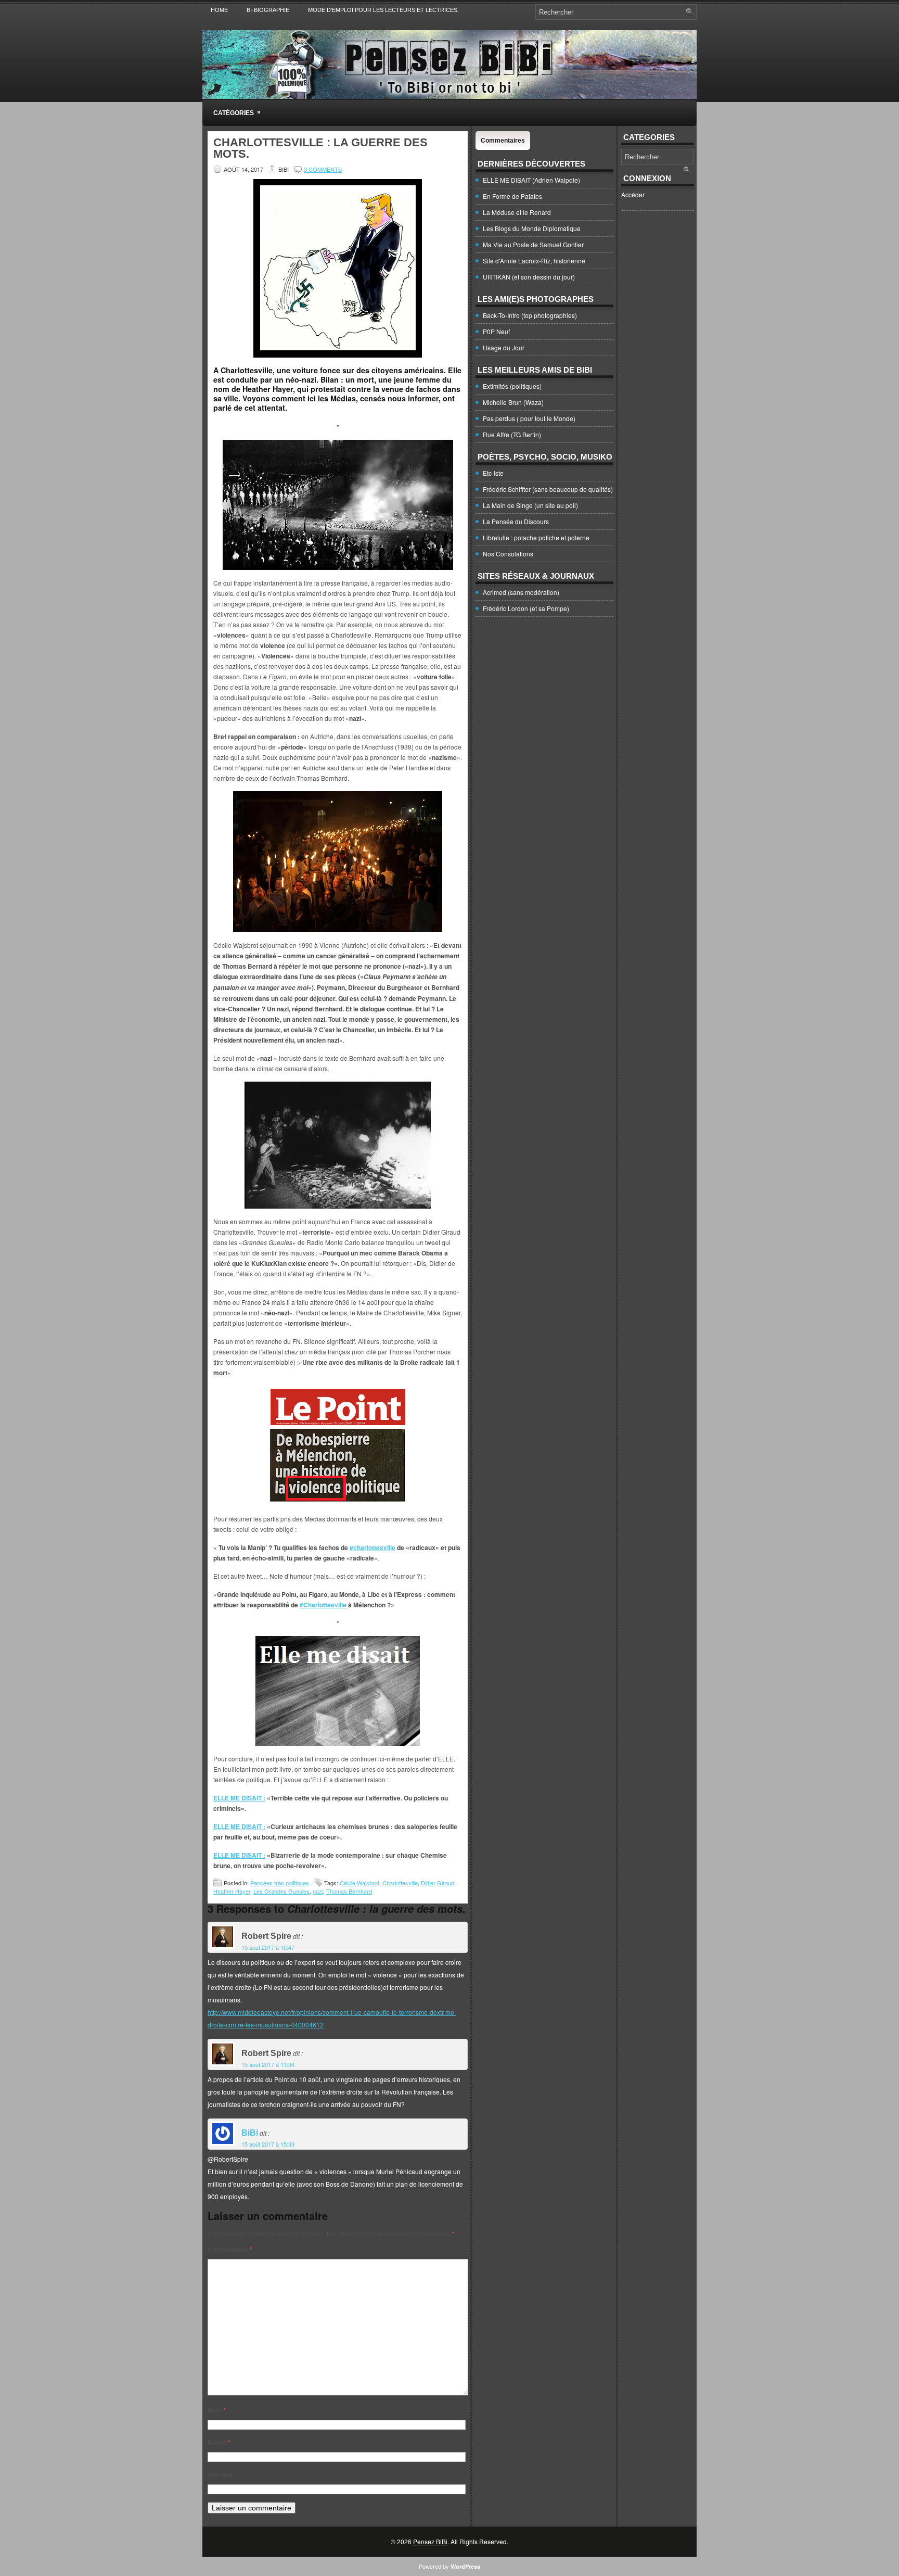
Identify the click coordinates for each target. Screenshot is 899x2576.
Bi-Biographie (268, 10)
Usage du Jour (504, 347)
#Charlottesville (323, 1605)
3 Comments (323, 169)
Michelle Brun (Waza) (513, 402)
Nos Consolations (508, 554)
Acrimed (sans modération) (521, 592)
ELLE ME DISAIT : (239, 1798)
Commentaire (230, 2249)
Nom (217, 2410)
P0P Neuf (496, 331)
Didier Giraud (438, 1883)
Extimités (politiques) (512, 386)
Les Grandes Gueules (281, 1891)
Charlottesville (400, 1883)
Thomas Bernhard (349, 1891)
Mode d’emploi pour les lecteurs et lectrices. (383, 10)
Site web (220, 2475)
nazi (318, 1891)
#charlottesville (373, 1547)
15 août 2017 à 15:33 (268, 2144)
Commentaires (503, 141)
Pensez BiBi (430, 2541)
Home (219, 10)
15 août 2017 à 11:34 (268, 2064)
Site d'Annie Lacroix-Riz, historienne (534, 261)
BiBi (250, 2133)
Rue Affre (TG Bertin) (512, 434)
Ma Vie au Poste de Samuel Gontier (533, 244)
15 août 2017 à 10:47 (268, 1947)
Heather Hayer (232, 1891)
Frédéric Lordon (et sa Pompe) (526, 608)
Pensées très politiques (280, 1883)
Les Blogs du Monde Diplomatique (532, 228)
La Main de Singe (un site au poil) (530, 505)
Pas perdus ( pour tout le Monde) (529, 418)
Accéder (633, 194)
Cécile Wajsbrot (359, 1883)
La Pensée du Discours (516, 521)
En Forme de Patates (512, 196)
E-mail (219, 2442)
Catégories (237, 112)
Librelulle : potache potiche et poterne (536, 537)
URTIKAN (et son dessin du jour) (529, 277)
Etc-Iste (493, 473)
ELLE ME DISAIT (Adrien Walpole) (531, 180)
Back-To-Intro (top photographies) (530, 315)
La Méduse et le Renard (517, 212)
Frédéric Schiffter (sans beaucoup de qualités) (548, 489)
